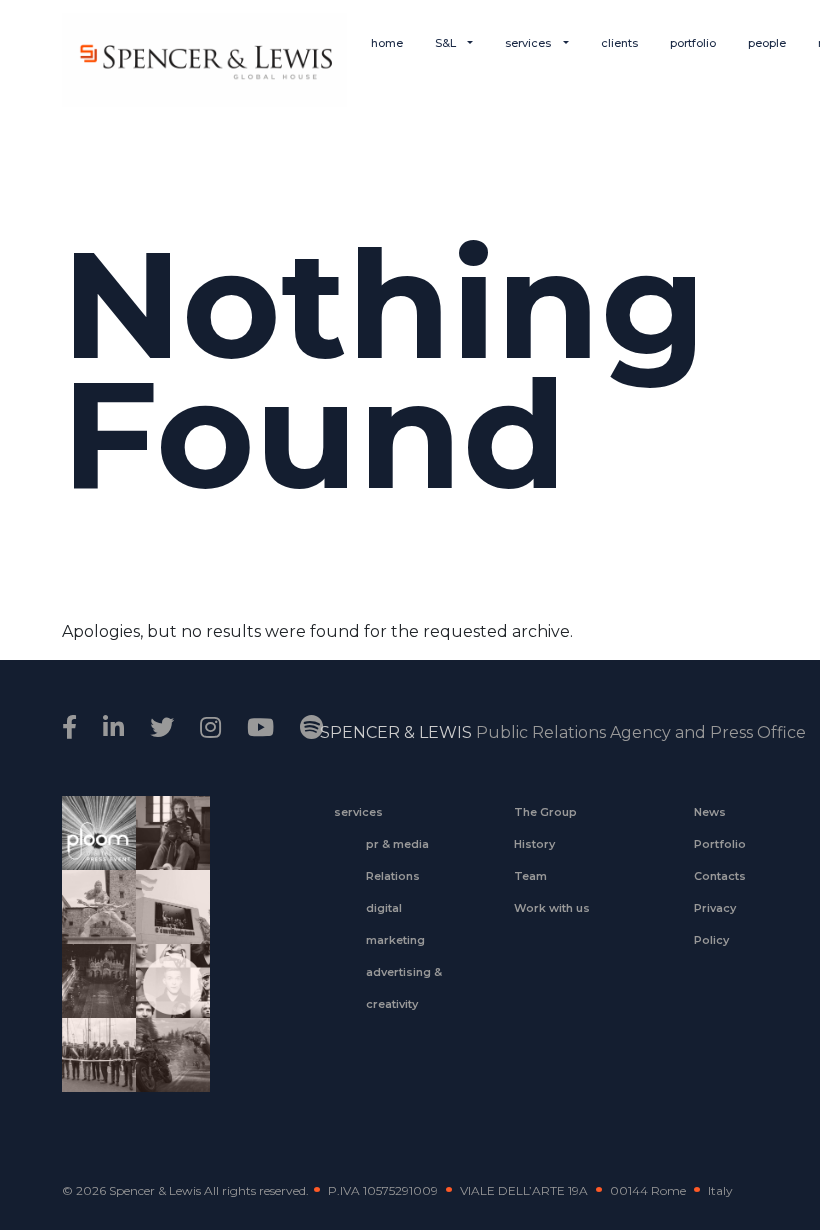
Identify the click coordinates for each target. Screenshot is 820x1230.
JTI (91, 846)
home (387, 43)
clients (619, 43)
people (767, 43)
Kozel (166, 929)
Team (530, 876)
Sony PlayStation (166, 846)
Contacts (720, 876)
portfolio (693, 43)
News (710, 812)
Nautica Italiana (92, 1068)
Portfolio (720, 844)
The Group (545, 812)
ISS (166, 1003)
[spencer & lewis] (72, 727)
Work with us (552, 908)
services (529, 43)
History (534, 844)
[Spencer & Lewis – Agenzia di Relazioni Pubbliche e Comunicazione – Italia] (204, 60)
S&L (447, 43)
